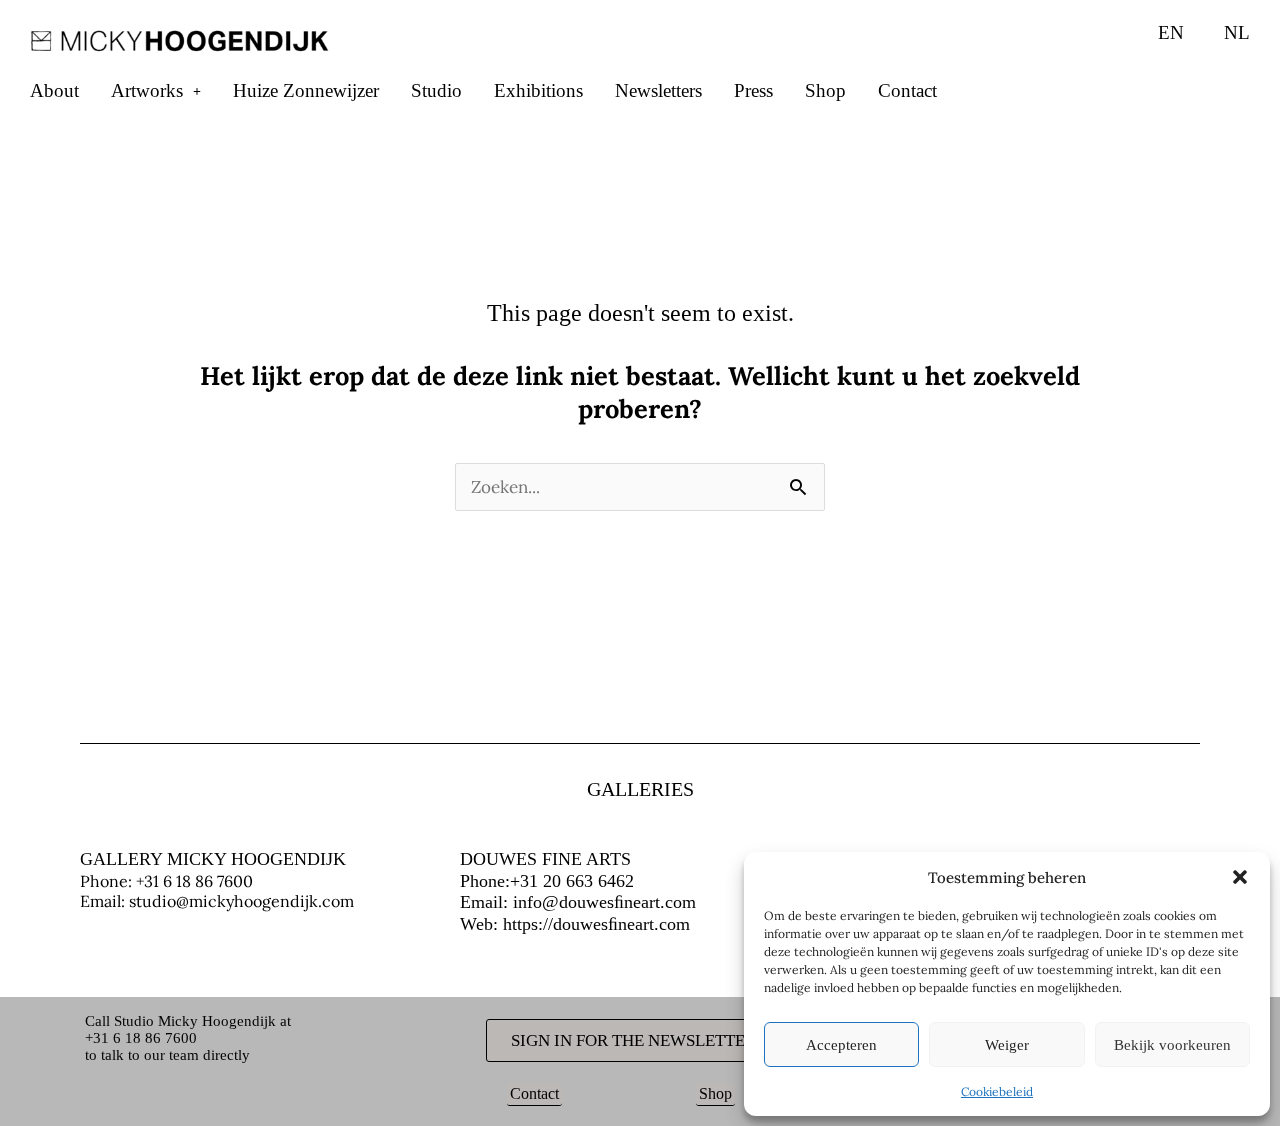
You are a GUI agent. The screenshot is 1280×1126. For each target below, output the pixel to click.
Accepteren (841, 1045)
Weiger (1007, 1045)
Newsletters (658, 90)
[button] (1240, 877)
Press (753, 90)
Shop (825, 90)
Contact (907, 90)
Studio (436, 90)
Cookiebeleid (997, 1091)
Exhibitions (538, 90)
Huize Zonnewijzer (306, 90)
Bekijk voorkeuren (1172, 1045)
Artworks (147, 90)
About (54, 90)
